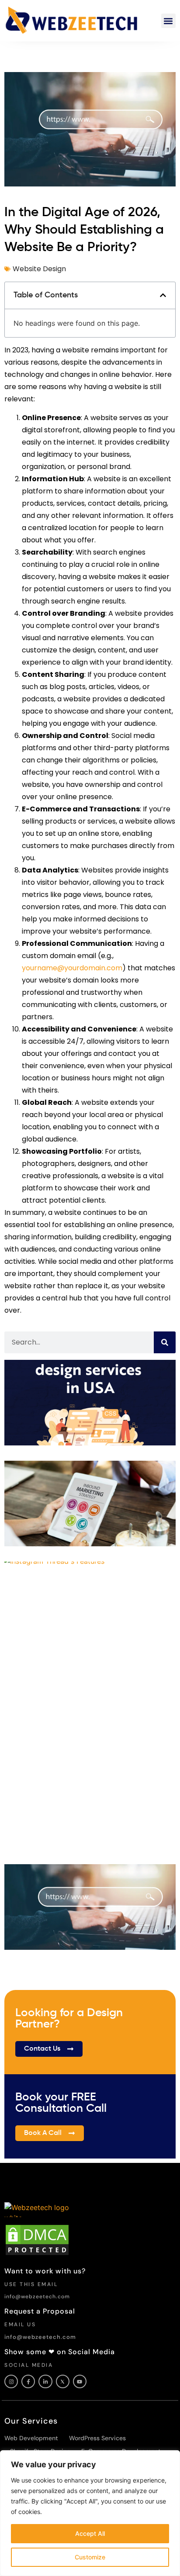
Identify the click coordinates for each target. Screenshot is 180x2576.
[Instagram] (11, 2381)
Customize (90, 2557)
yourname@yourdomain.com (72, 968)
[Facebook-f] (28, 2381)
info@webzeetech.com (37, 2297)
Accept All (90, 2533)
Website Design (39, 269)
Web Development (31, 2438)
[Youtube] (80, 2381)
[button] (168, 21)
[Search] (165, 1342)
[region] (90, 2513)
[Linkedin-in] (45, 2381)
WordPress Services (97, 2438)
